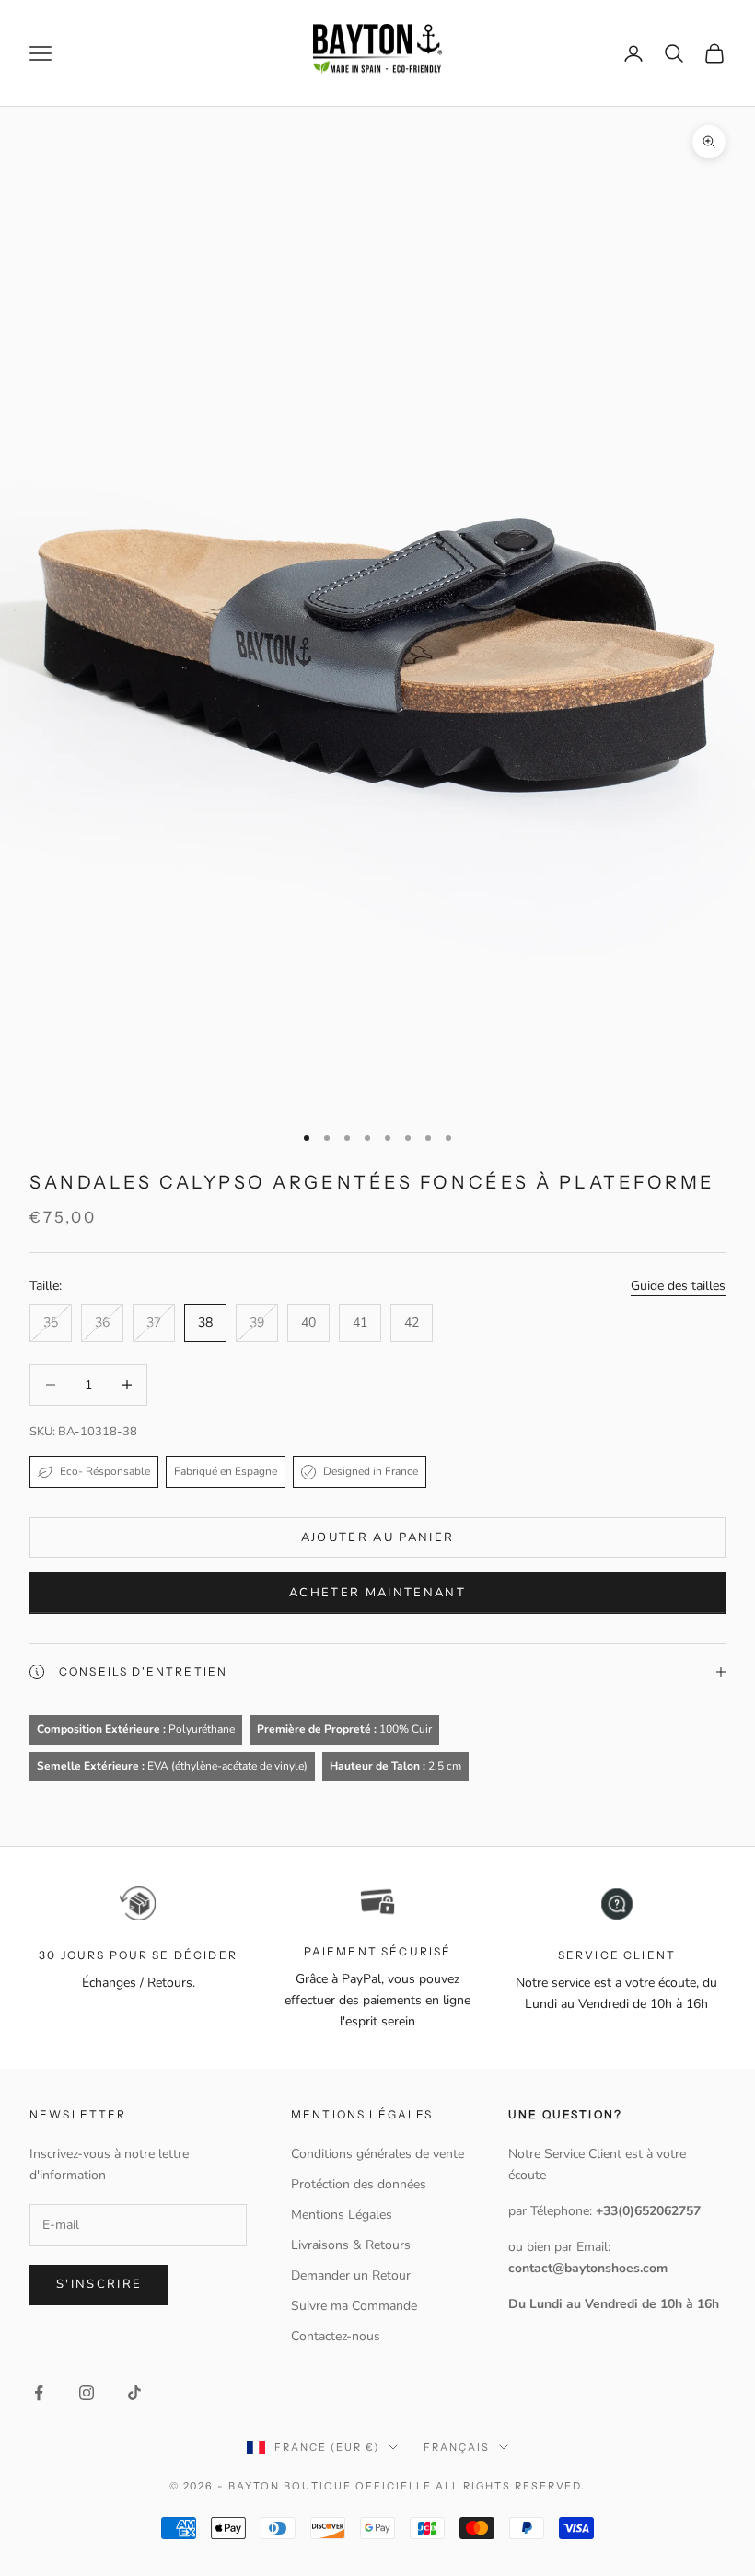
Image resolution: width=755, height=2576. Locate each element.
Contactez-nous (336, 2336)
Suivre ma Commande (354, 2306)
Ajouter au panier (378, 1537)
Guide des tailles (678, 1286)
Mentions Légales (342, 2215)
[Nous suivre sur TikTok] (134, 2393)
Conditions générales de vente (377, 2154)
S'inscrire (99, 2284)
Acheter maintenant (377, 1593)
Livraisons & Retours (351, 2245)
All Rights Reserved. (511, 2486)
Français (457, 2447)
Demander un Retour (351, 2275)
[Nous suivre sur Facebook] (39, 2393)
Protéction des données (359, 2184)
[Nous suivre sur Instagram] (87, 2393)
